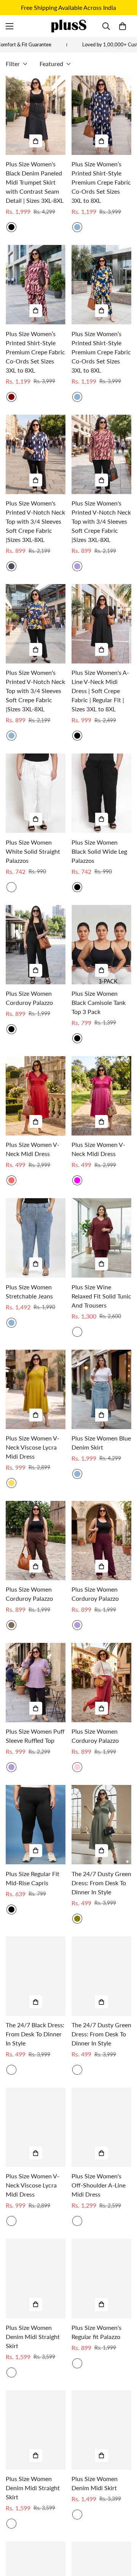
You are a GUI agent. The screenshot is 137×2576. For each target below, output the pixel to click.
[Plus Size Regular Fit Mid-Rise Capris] (36, 1825)
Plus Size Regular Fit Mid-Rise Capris (33, 1878)
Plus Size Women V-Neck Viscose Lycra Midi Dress (33, 1447)
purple (77, 566)
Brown (11, 1625)
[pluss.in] (68, 26)
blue (11, 736)
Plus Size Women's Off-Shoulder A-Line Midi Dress (99, 2185)
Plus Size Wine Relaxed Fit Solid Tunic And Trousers (101, 1296)
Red (11, 1180)
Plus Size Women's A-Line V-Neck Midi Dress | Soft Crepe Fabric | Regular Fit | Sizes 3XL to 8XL (100, 691)
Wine (77, 1332)
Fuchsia (77, 1180)
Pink (77, 1767)
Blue (77, 227)
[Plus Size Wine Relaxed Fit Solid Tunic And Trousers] (101, 1238)
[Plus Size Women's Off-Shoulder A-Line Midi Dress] (101, 2127)
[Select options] (36, 141)
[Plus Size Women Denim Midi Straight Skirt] (36, 2278)
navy (11, 566)
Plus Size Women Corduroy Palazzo (29, 998)
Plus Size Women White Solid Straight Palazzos (33, 851)
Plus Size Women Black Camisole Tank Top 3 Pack (99, 1002)
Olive (77, 1919)
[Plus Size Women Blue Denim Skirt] (101, 1389)
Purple (77, 1625)
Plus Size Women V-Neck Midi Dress (33, 1149)
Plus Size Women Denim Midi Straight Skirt (33, 2337)
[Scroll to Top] (123, 2536)
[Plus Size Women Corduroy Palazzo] (36, 945)
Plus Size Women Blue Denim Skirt (101, 1443)
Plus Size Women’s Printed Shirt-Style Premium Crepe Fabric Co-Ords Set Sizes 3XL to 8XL (101, 182)
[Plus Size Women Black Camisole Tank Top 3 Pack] (101, 945)
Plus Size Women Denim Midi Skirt (95, 2483)
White (11, 887)
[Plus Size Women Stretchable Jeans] (36, 1238)
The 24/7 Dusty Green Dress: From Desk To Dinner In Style (101, 1883)
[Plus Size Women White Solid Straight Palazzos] (36, 793)
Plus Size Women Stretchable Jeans (29, 1291)
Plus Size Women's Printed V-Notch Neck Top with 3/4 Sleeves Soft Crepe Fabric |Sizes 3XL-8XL (35, 521)
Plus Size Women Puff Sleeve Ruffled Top (35, 1736)
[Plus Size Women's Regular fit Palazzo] (101, 2278)
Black (11, 227)
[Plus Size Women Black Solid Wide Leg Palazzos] (101, 793)
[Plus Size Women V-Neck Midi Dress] (36, 1096)
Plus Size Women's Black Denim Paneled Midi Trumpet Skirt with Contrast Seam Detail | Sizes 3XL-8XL (35, 182)
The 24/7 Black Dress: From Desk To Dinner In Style (35, 2034)
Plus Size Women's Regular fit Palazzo (96, 2332)
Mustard (11, 1483)
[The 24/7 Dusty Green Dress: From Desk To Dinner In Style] (101, 1825)
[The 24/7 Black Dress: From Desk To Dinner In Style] (36, 1976)
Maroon (11, 397)
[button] (123, 26)
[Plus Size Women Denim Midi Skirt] (101, 2430)
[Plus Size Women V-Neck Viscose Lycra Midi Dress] (36, 1389)
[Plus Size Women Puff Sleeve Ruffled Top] (36, 1683)
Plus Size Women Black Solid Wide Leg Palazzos (99, 851)
